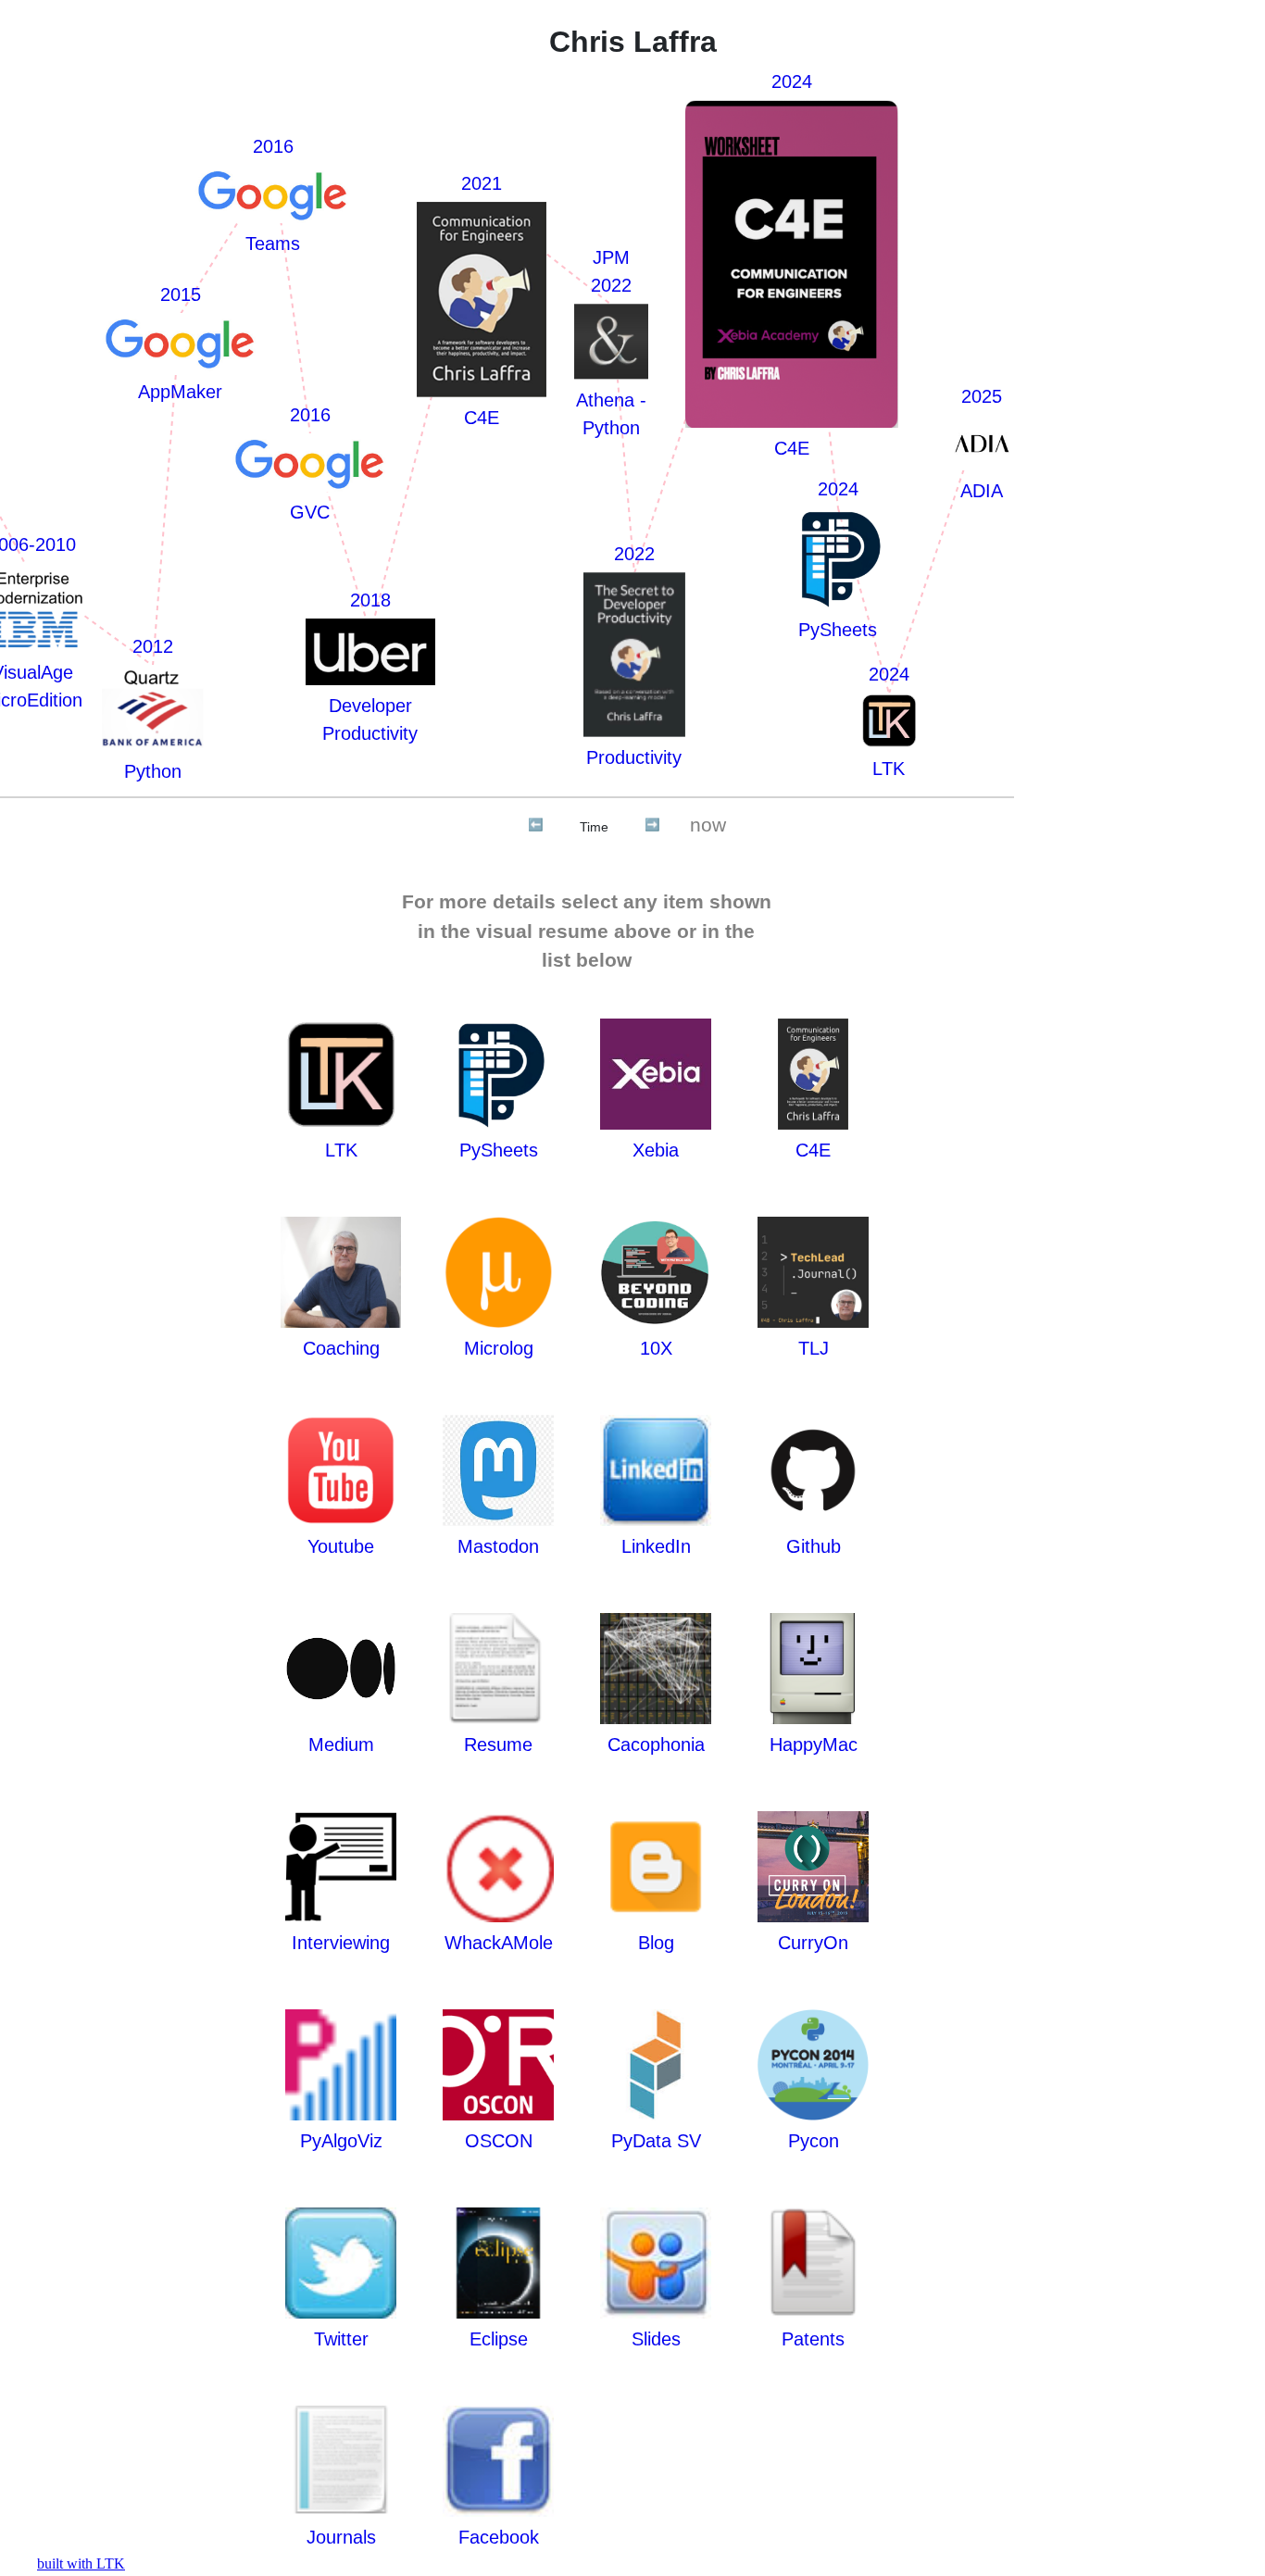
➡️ (652, 825)
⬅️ (536, 825)
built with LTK (81, 2563)
